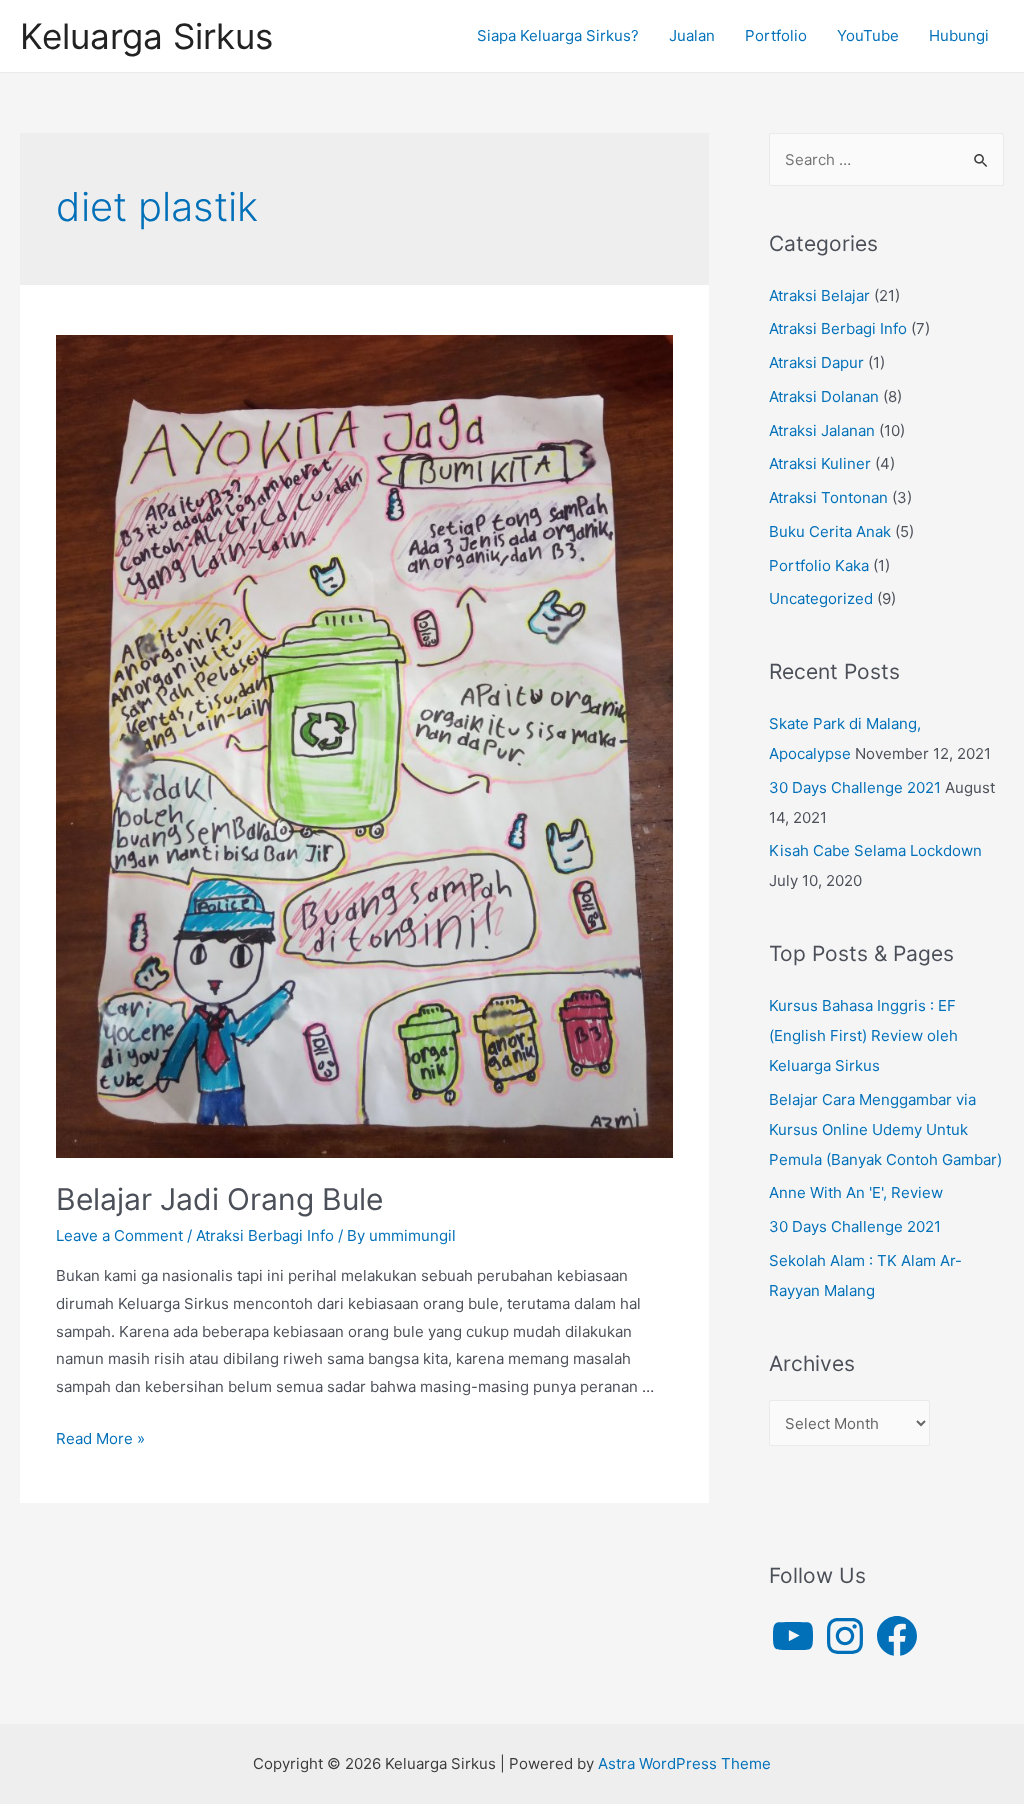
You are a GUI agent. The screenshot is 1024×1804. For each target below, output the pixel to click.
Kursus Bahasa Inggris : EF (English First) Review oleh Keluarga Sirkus (863, 1035)
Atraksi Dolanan (824, 396)
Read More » (100, 1438)
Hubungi (959, 35)
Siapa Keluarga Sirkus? (558, 35)
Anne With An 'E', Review (856, 1192)
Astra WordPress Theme (684, 1763)
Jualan (692, 35)
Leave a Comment (119, 1235)
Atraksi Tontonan (828, 497)
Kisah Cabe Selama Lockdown (875, 850)
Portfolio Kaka (819, 565)
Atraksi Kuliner (820, 463)
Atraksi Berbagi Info (265, 1235)
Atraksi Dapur (816, 362)
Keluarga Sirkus (146, 36)
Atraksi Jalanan (822, 430)
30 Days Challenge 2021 (855, 787)
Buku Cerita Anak (830, 531)
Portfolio (776, 35)
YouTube (868, 35)
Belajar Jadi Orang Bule (219, 1199)
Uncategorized (821, 598)
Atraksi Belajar (819, 295)
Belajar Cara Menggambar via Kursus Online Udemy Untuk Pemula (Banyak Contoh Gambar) (885, 1129)
